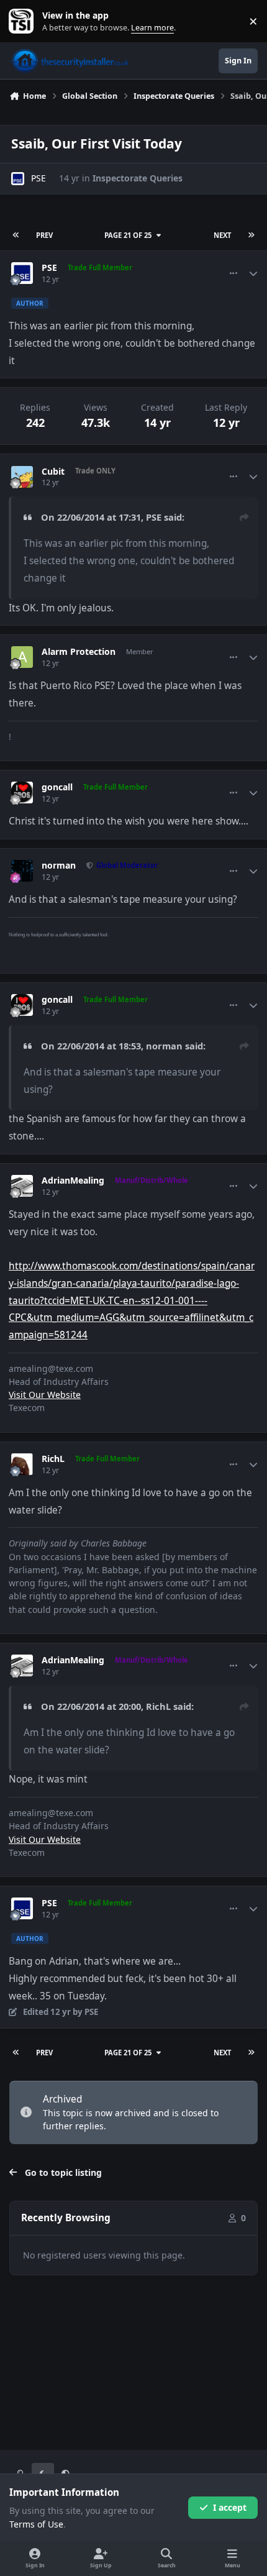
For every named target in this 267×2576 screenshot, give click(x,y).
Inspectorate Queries (138, 178)
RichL (53, 1459)
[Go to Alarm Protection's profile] (22, 657)
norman (59, 866)
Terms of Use (36, 2524)
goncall (57, 787)
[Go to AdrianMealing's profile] (22, 1186)
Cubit (53, 472)
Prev (44, 235)
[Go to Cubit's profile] (22, 477)
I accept (230, 2507)
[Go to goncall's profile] (22, 792)
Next (222, 235)
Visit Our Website (45, 1395)
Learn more (24, 21)
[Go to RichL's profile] (22, 1464)
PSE (38, 178)
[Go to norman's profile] (22, 871)
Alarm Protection (79, 652)
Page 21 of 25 (128, 235)
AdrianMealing (73, 1181)
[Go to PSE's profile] (18, 179)
